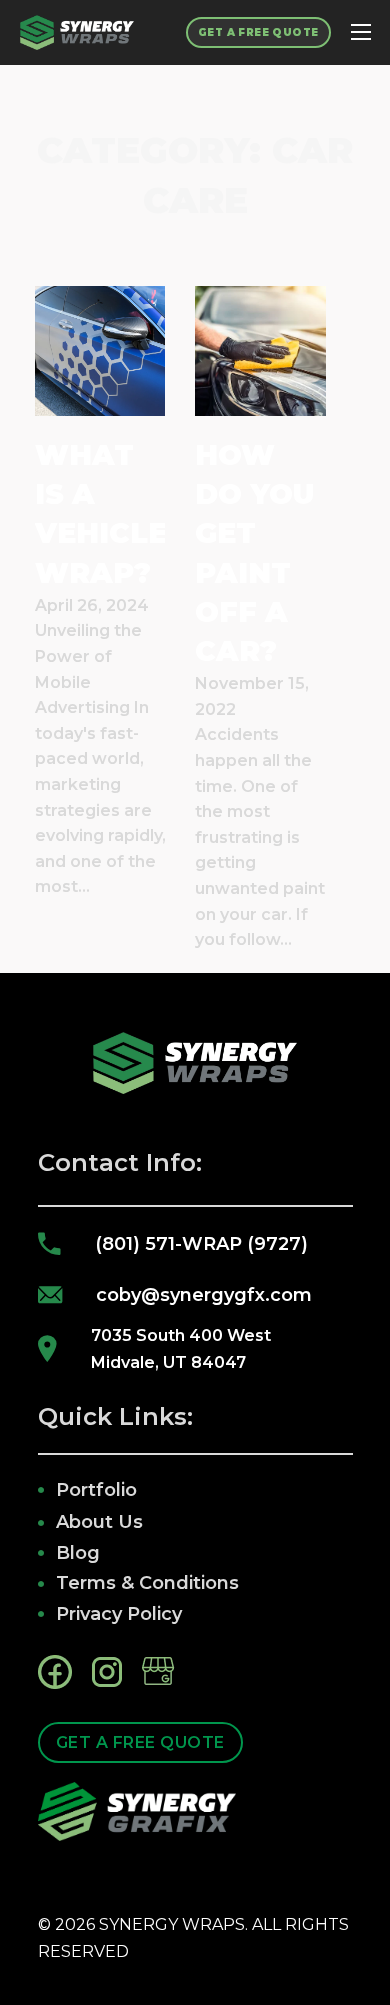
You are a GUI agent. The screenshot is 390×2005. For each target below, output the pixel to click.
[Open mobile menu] (361, 32)
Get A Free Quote (258, 32)
